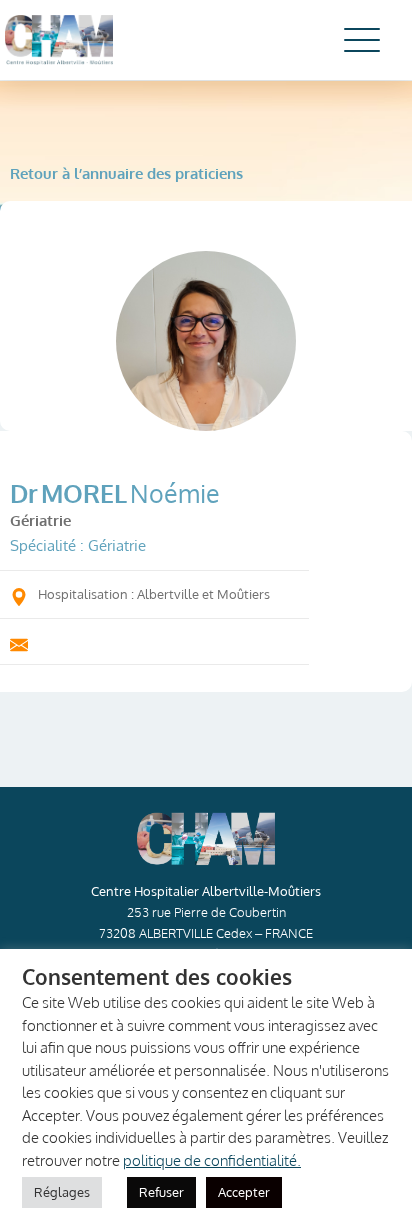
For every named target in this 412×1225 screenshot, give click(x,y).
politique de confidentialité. (212, 1160)
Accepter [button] (244, 1192)
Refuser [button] (161, 1192)
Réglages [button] (62, 1192)
